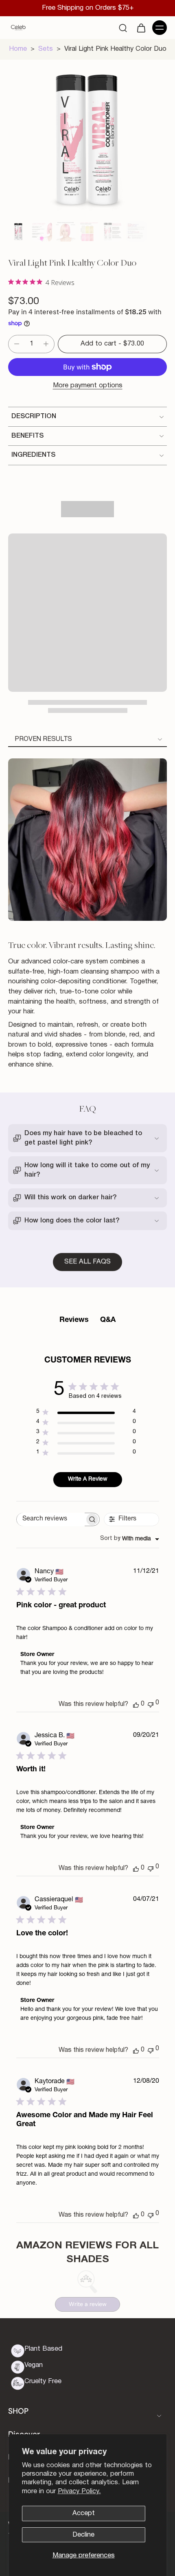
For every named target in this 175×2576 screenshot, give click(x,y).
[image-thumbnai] (18, 231)
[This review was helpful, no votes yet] (136, 1704)
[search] (123, 28)
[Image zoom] (87, 139)
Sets (46, 49)
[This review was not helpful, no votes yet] (151, 1704)
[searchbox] (51, 1519)
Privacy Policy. (79, 2491)
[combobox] (130, 1539)
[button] (112, 344)
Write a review (88, 2304)
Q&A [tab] (108, 1320)
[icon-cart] (141, 28)
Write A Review (88, 1479)
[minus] (17, 344)
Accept (84, 2513)
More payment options (88, 385)
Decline (83, 2535)
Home (18, 49)
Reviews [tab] (74, 1320)
